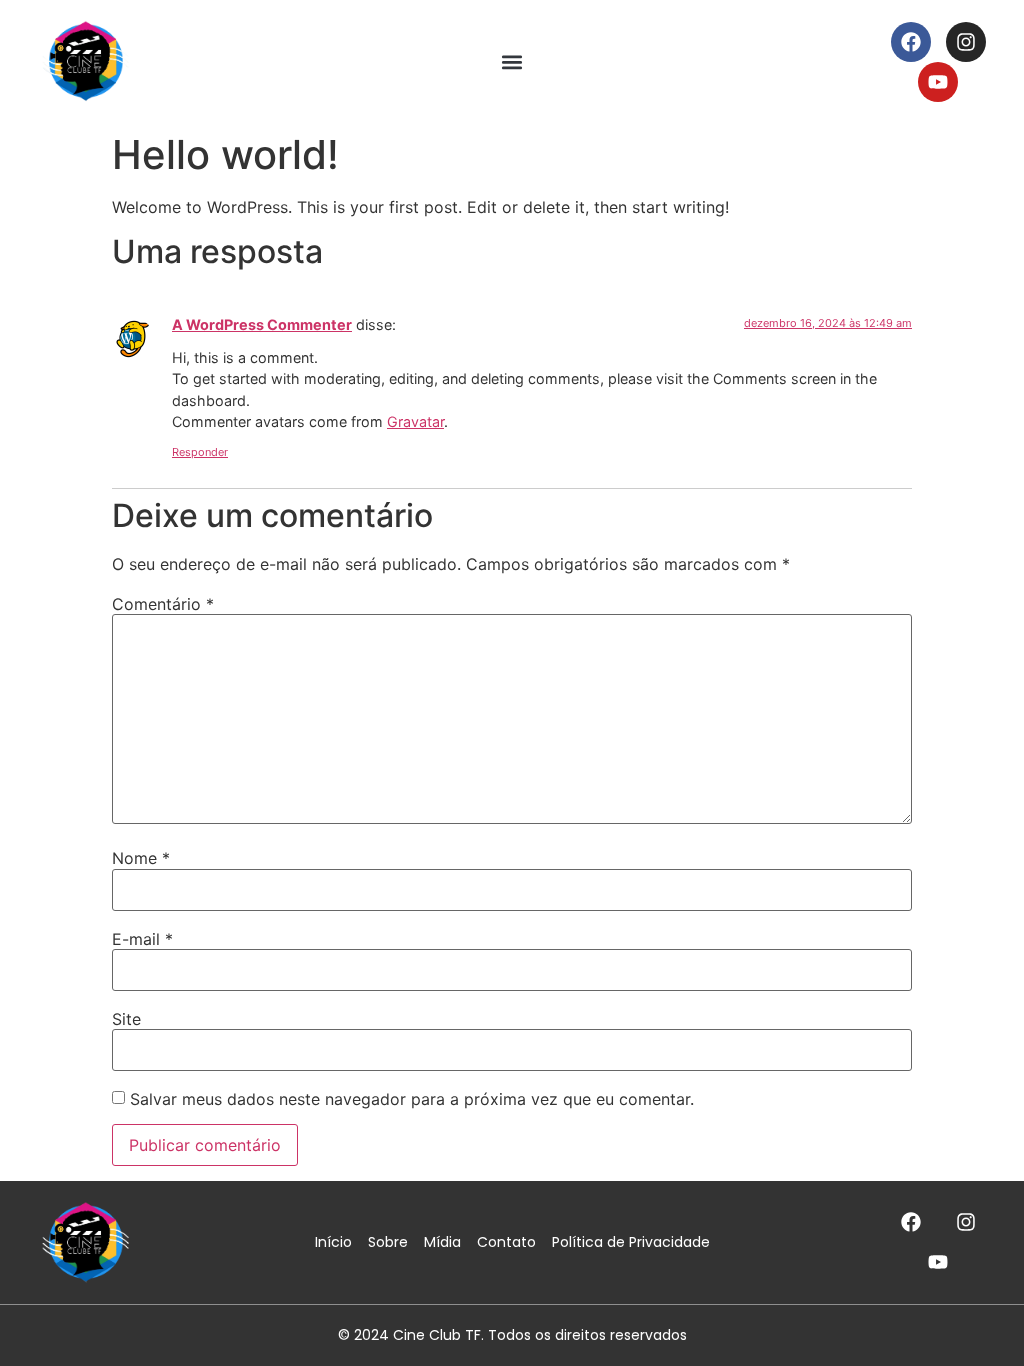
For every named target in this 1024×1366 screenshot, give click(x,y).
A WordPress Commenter (262, 324)
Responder (200, 452)
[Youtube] (938, 82)
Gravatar (415, 421)
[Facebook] (911, 42)
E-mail (142, 939)
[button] (512, 61)
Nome (141, 858)
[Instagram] (966, 42)
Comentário (163, 604)
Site (126, 1019)
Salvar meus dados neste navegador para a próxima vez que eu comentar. (412, 1099)
